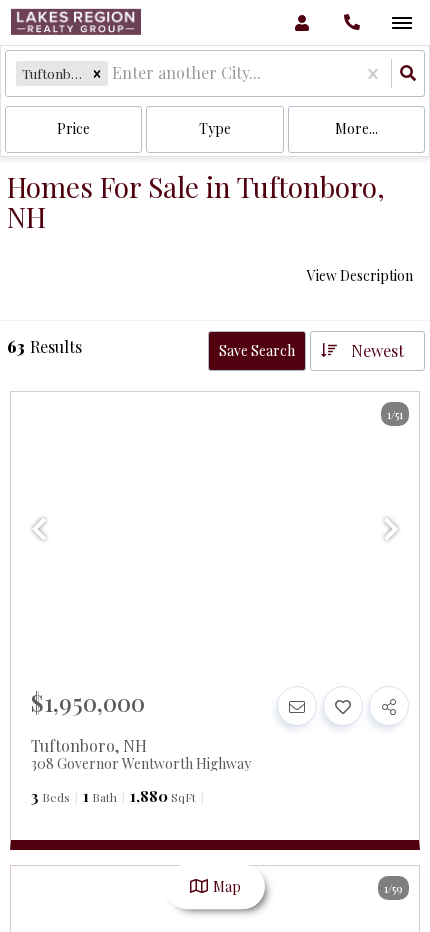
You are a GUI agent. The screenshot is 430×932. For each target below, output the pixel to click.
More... (356, 128)
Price (73, 128)
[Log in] (301, 22)
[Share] (389, 706)
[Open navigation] (401, 23)
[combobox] (114, 73)
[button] (97, 73)
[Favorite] (343, 706)
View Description (360, 275)
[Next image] (391, 529)
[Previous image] (39, 529)
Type (215, 128)
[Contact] (297, 706)
